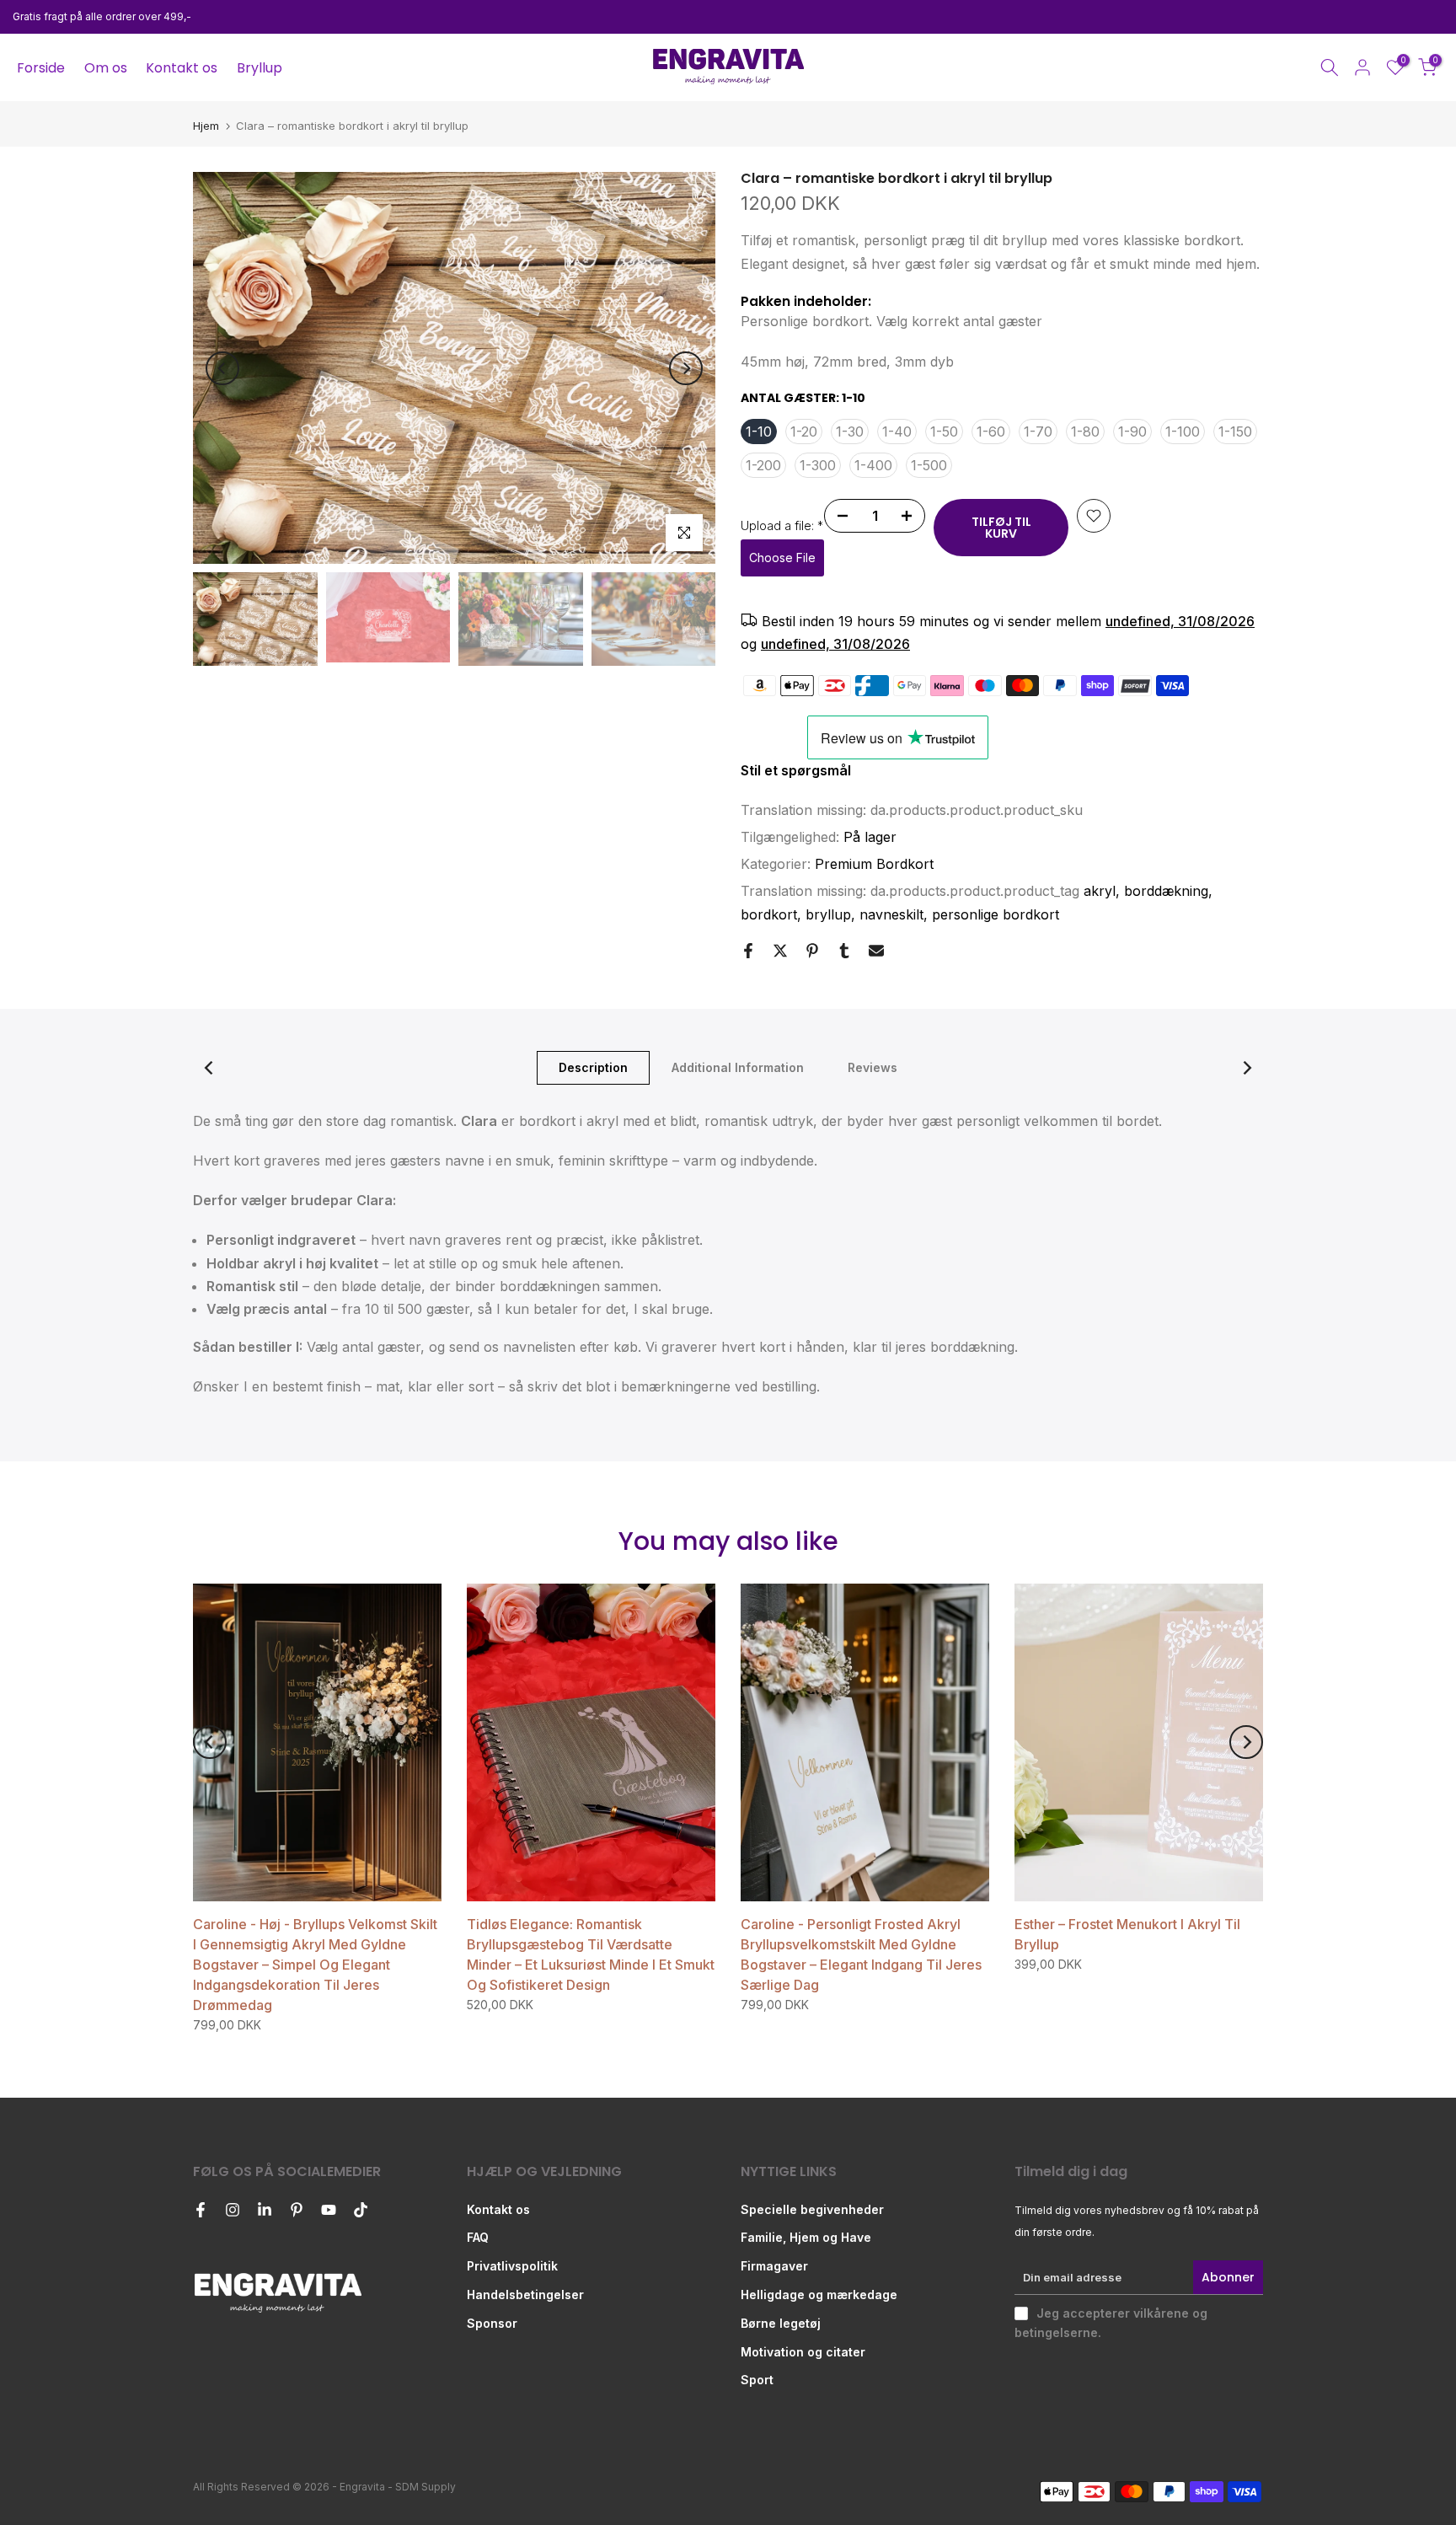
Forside (41, 68)
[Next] (686, 368)
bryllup (828, 914)
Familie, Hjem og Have (806, 2237)
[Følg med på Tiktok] (361, 2210)
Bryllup (260, 68)
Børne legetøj (781, 2323)
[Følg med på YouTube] (329, 2210)
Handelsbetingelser (525, 2294)
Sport (757, 2380)
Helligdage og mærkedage (819, 2294)
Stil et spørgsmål (796, 770)
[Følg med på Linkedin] (265, 2210)
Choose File (782, 558)
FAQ (478, 2237)
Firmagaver (774, 2266)
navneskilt (891, 914)
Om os (106, 68)
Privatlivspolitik (512, 2266)
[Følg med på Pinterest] (297, 2210)
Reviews (873, 1067)
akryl (1100, 891)
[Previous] (222, 368)
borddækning (1166, 891)
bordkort (769, 914)
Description (593, 1067)
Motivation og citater (803, 2352)
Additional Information (738, 1067)
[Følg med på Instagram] (233, 2210)
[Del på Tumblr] (844, 951)
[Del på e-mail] (876, 951)
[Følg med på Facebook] (201, 2210)
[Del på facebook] (748, 951)
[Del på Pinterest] (812, 951)
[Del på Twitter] (780, 951)
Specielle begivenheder (812, 2209)
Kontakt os (182, 68)
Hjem (206, 126)
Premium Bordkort (874, 864)
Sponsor (492, 2323)
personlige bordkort (996, 914)
